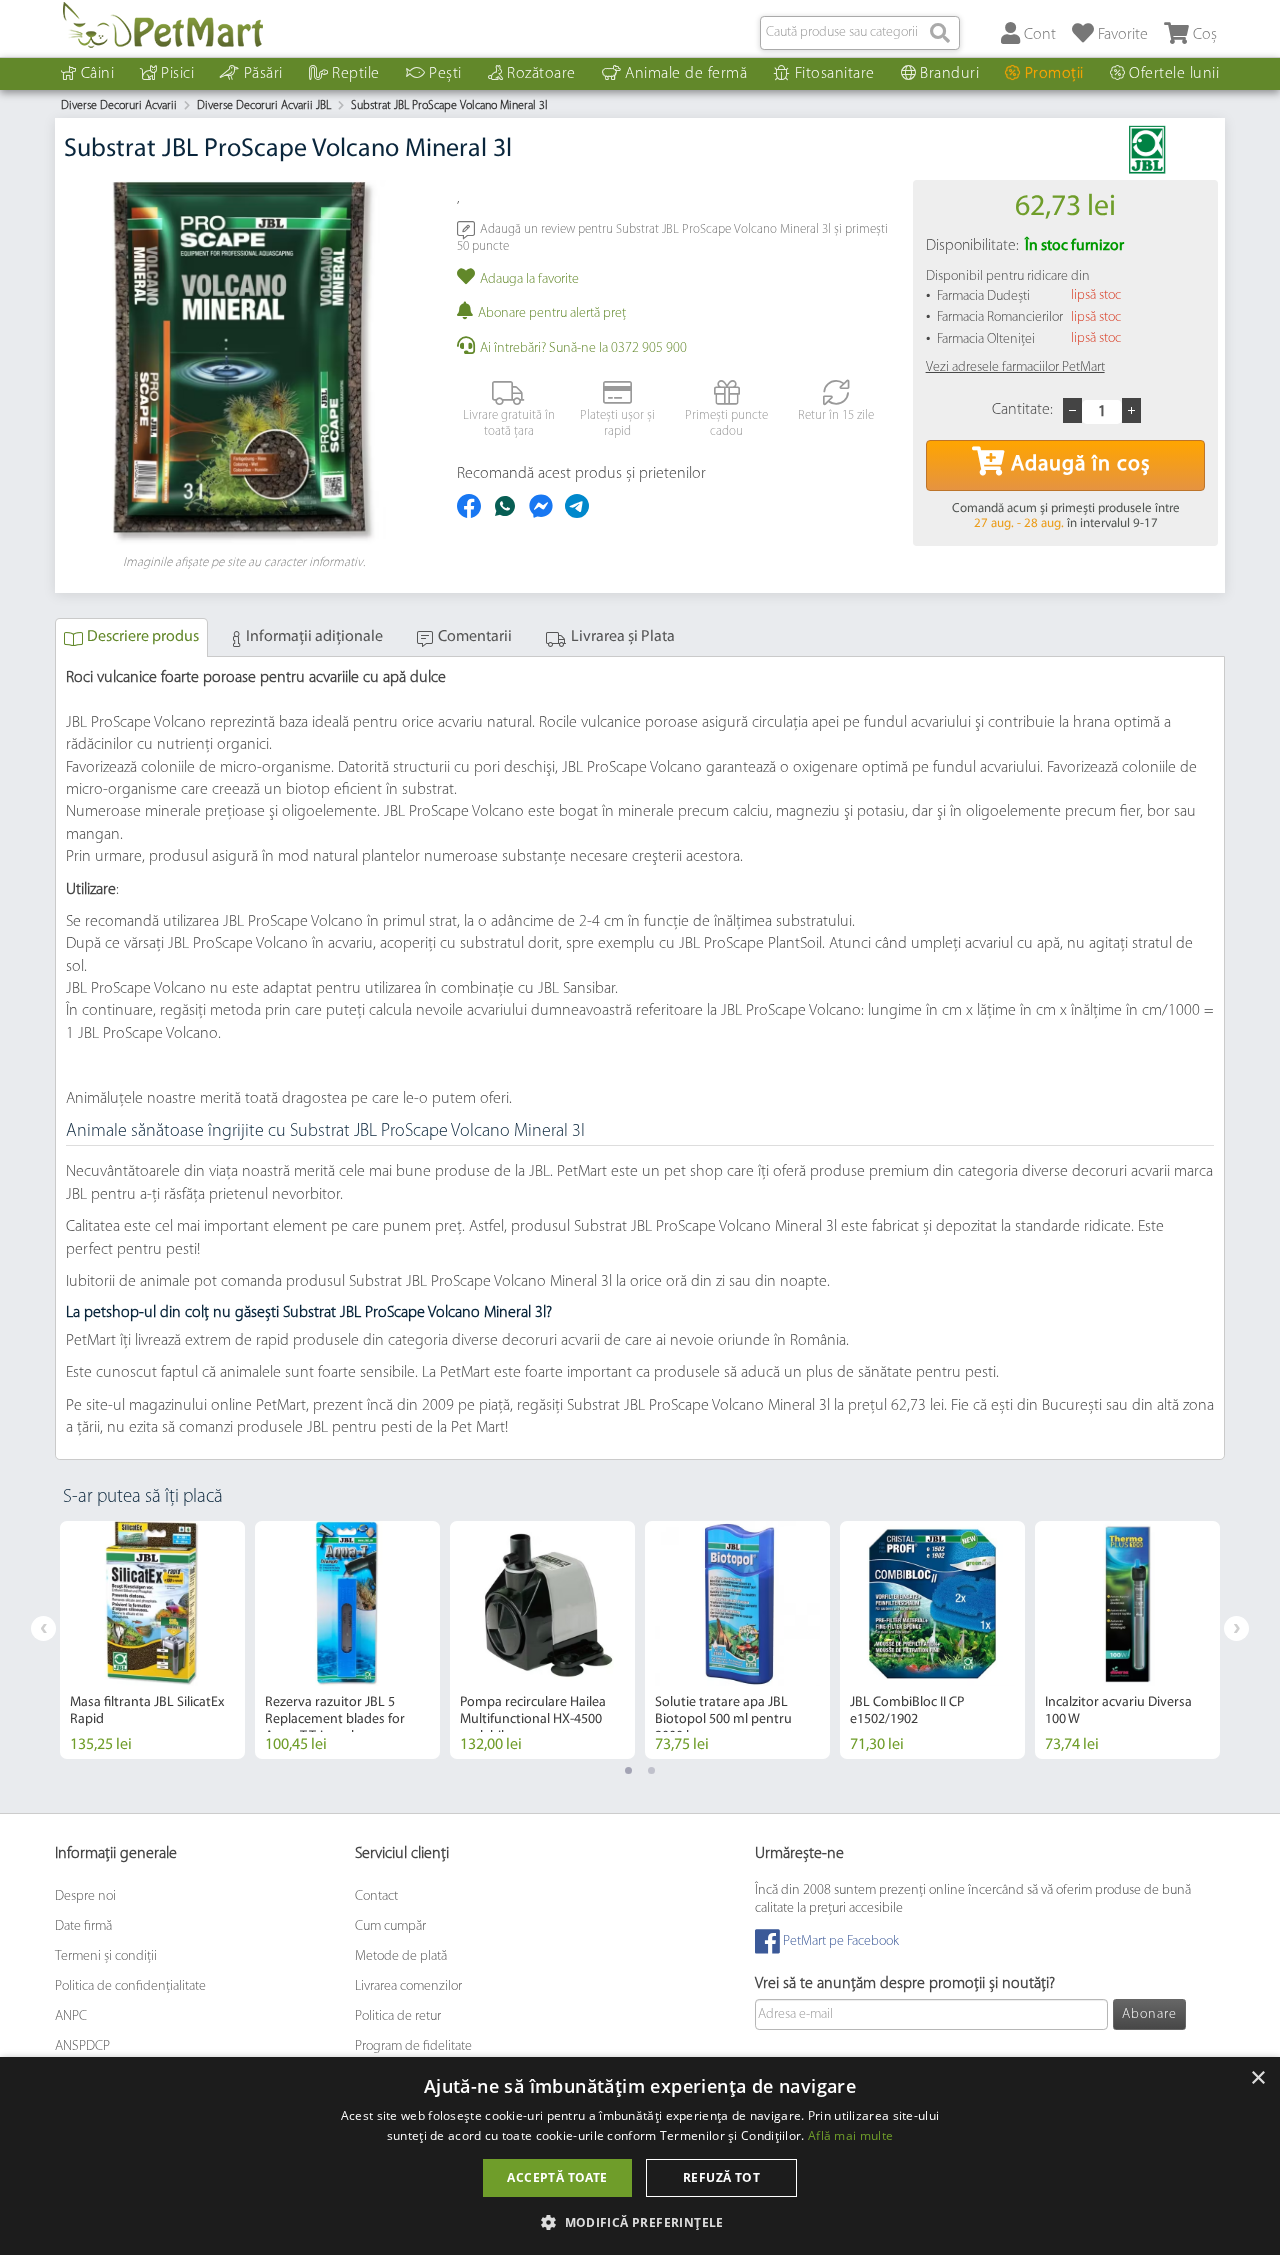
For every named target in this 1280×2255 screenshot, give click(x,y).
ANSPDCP (82, 2046)
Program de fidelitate (413, 2046)
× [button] (1257, 2078)
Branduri (949, 74)
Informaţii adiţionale (314, 637)
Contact (376, 1896)
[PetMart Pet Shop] (163, 25)
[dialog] (640, 2156)
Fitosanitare (835, 74)
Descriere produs (143, 637)
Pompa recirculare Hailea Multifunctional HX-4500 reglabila (533, 1719)
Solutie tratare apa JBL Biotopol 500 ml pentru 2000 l (723, 1719)
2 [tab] (651, 1770)
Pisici (177, 74)
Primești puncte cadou (726, 423)
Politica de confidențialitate (130, 1986)
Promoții (1054, 74)
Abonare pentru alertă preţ (552, 313)
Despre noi (85, 1896)
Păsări (263, 74)
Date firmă (83, 1926)
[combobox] (860, 33)
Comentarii (475, 637)
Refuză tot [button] (721, 2177)
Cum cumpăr (390, 1926)
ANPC (71, 2016)
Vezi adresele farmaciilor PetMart (1015, 367)
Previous (43, 1628)
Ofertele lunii (1174, 74)
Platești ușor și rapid (617, 423)
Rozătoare (541, 74)
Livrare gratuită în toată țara (509, 423)
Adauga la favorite (529, 279)
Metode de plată (401, 1956)
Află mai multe (850, 2135)
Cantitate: (1022, 410)
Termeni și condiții (106, 1956)
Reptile (356, 74)
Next (1236, 1628)
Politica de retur (398, 2016)
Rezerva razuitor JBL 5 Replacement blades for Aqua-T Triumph (335, 1719)
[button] (640, 2221)
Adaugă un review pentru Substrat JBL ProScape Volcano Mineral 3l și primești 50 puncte (672, 237)
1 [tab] (628, 1770)
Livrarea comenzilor (408, 1986)
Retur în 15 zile (836, 415)
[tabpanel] (152, 1640)
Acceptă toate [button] (557, 2177)
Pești (445, 74)
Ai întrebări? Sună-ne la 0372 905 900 (583, 348)
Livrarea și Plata (623, 637)
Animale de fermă (686, 74)
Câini (98, 74)
